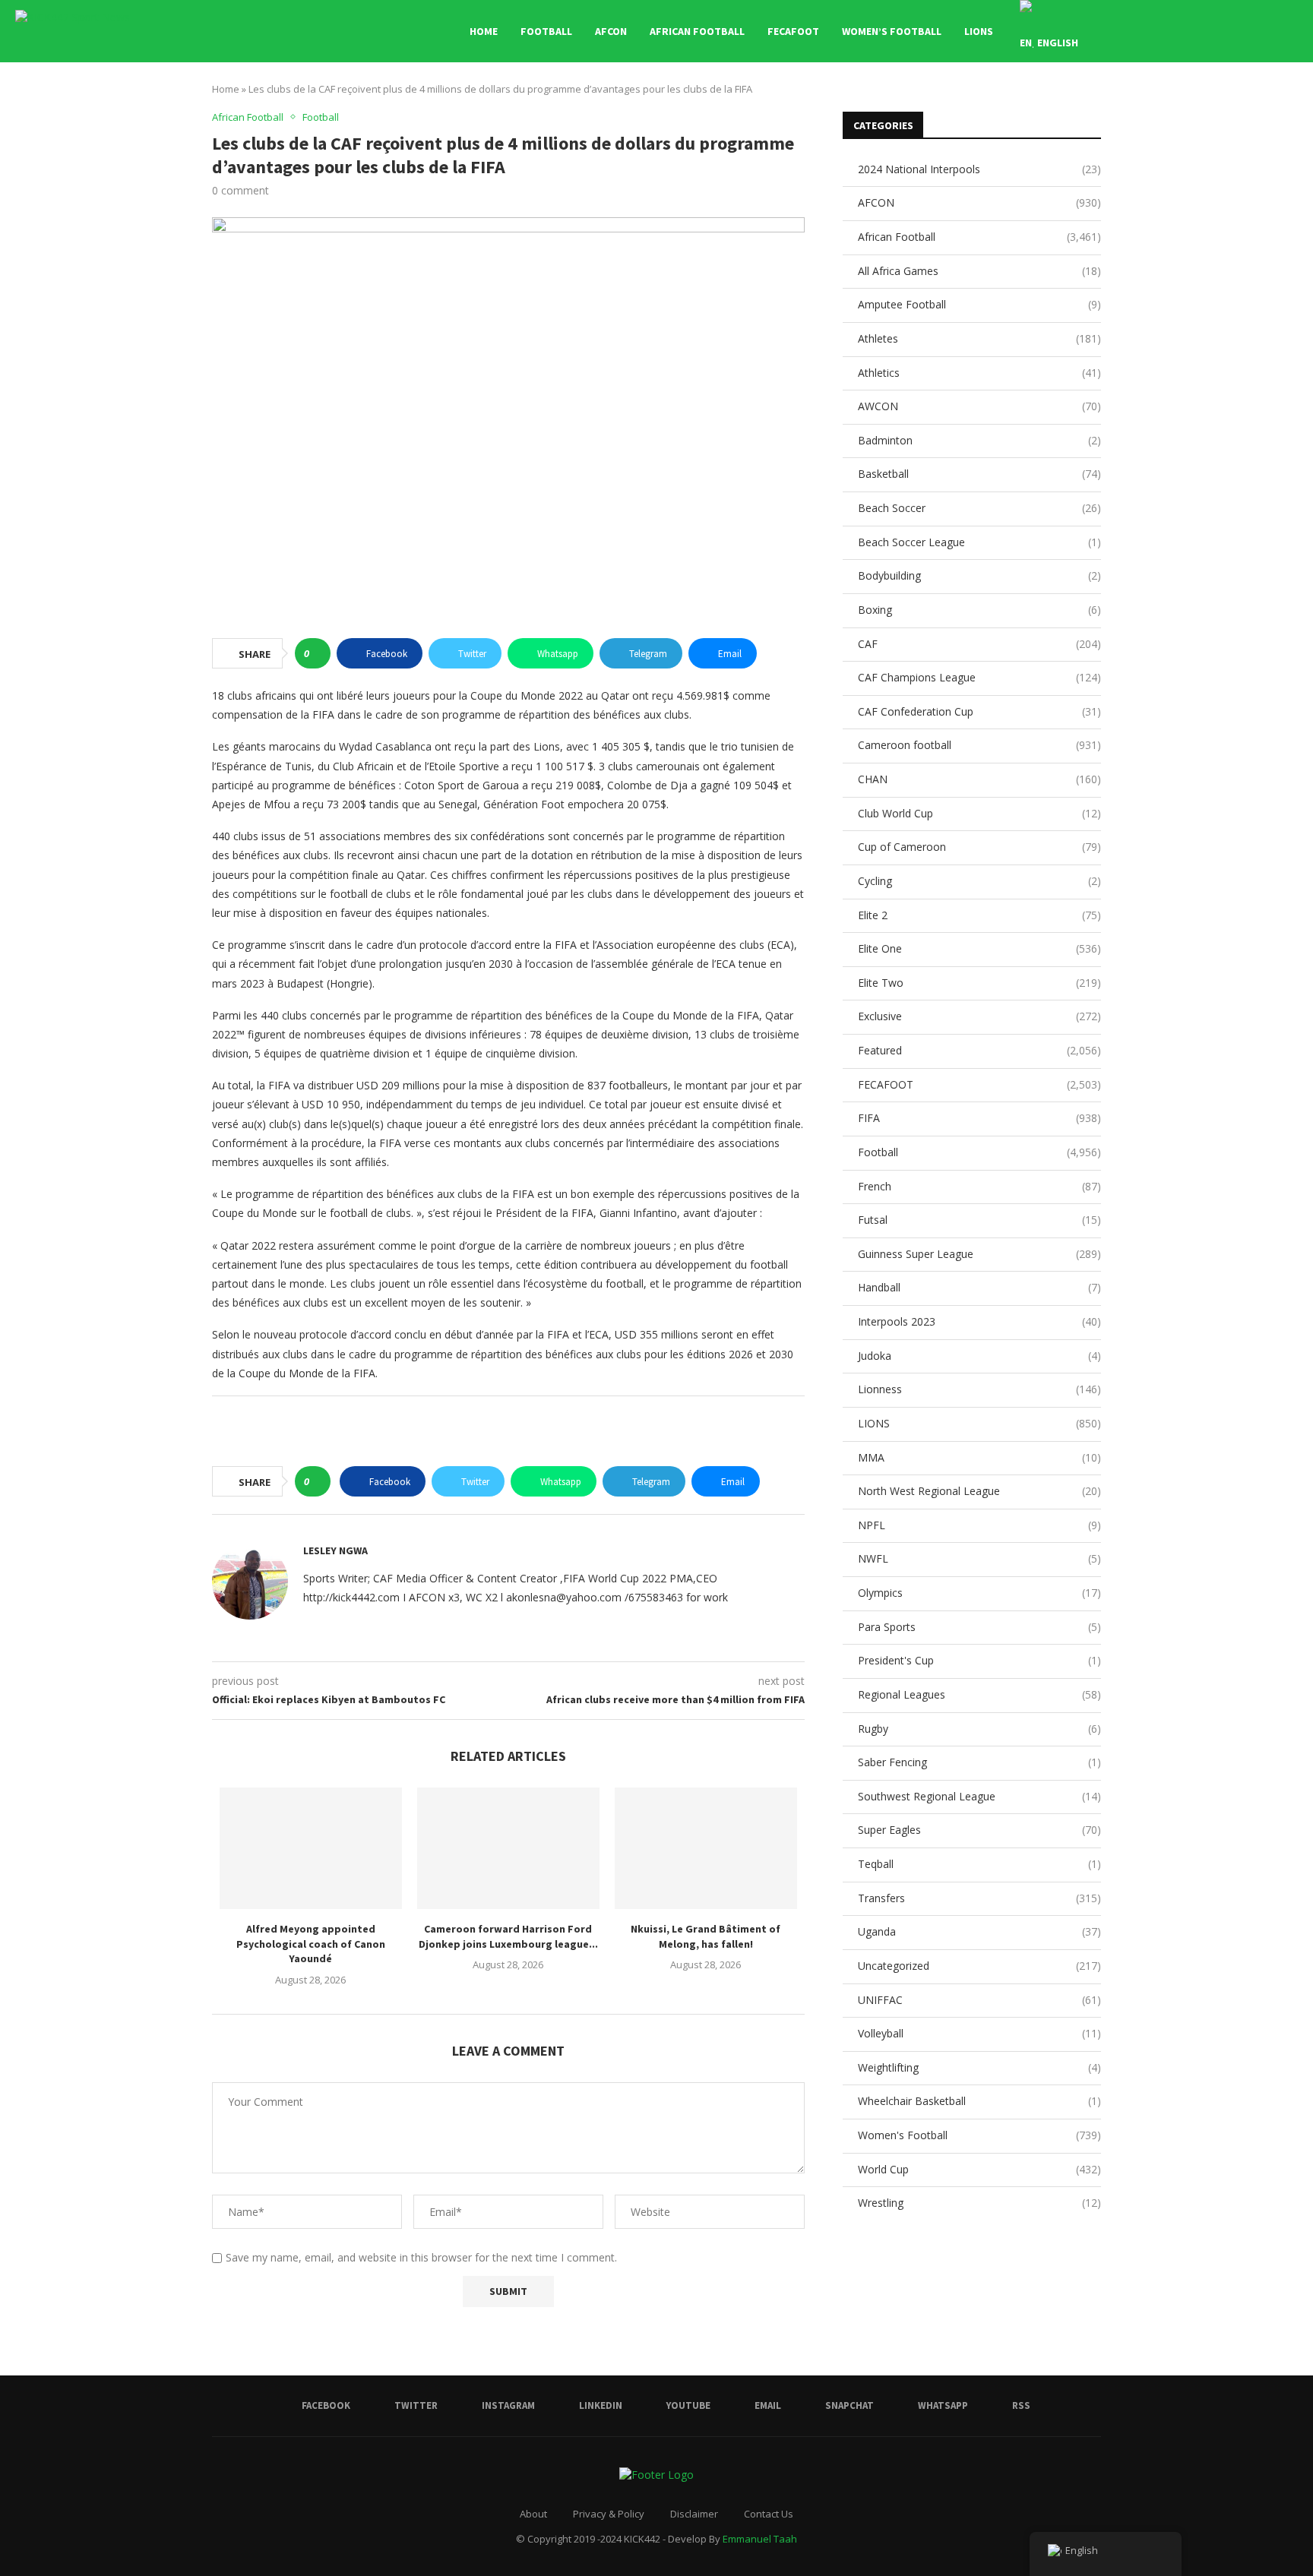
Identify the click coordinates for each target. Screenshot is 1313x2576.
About (533, 2514)
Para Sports (979, 1627)
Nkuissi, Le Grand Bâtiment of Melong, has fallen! (706, 1936)
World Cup (979, 2169)
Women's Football (979, 2135)
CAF (979, 644)
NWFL (979, 1558)
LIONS (979, 31)
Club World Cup (979, 813)
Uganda (979, 1931)
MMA (979, 1457)
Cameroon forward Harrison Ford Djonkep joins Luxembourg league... (508, 1936)
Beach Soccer (979, 508)
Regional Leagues (979, 1694)
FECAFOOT (793, 31)
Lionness (979, 1389)
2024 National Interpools (979, 169)
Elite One (979, 948)
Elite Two (979, 983)
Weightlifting (979, 2067)
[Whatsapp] (1251, 31)
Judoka (979, 1356)
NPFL (979, 1525)
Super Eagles (979, 1830)
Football (546, 31)
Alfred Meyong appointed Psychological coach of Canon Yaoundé (311, 1944)
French (979, 1186)
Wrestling (979, 2203)
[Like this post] (317, 653)
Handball (979, 1287)
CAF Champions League (979, 677)
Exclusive (979, 1016)
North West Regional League (979, 1491)
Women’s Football (892, 31)
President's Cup (979, 1660)
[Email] (1219, 31)
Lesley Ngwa (335, 1550)
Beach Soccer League (979, 542)
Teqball (979, 1864)
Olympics (979, 1593)
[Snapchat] (1235, 31)
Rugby (979, 1729)
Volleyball (979, 2033)
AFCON (611, 31)
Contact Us (769, 2514)
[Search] (1290, 31)
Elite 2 (979, 915)
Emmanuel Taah (760, 2539)
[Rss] (1267, 31)
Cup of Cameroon (979, 847)
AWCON (979, 406)
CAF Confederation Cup (979, 711)
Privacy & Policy (609, 2514)
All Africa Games (979, 271)
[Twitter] (1155, 31)
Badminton (979, 440)
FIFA (979, 1118)
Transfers (979, 1898)
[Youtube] (1203, 31)
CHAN (979, 779)
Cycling (979, 881)
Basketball (979, 474)
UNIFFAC (979, 2000)
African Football (697, 31)
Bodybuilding (979, 575)
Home (484, 31)
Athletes (979, 338)
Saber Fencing (979, 1762)
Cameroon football (979, 745)
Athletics (979, 373)
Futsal (979, 1220)
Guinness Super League (979, 1254)
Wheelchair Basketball (979, 2101)
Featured (979, 1050)
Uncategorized (979, 1966)
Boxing (979, 610)
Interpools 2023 (979, 1321)
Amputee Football (979, 304)
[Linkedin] (1187, 31)
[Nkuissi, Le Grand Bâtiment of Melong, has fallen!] (706, 1848)
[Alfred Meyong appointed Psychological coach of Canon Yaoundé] (311, 1848)
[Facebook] (1139, 31)
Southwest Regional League (979, 1796)
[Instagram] (1171, 31)
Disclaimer (694, 2514)
